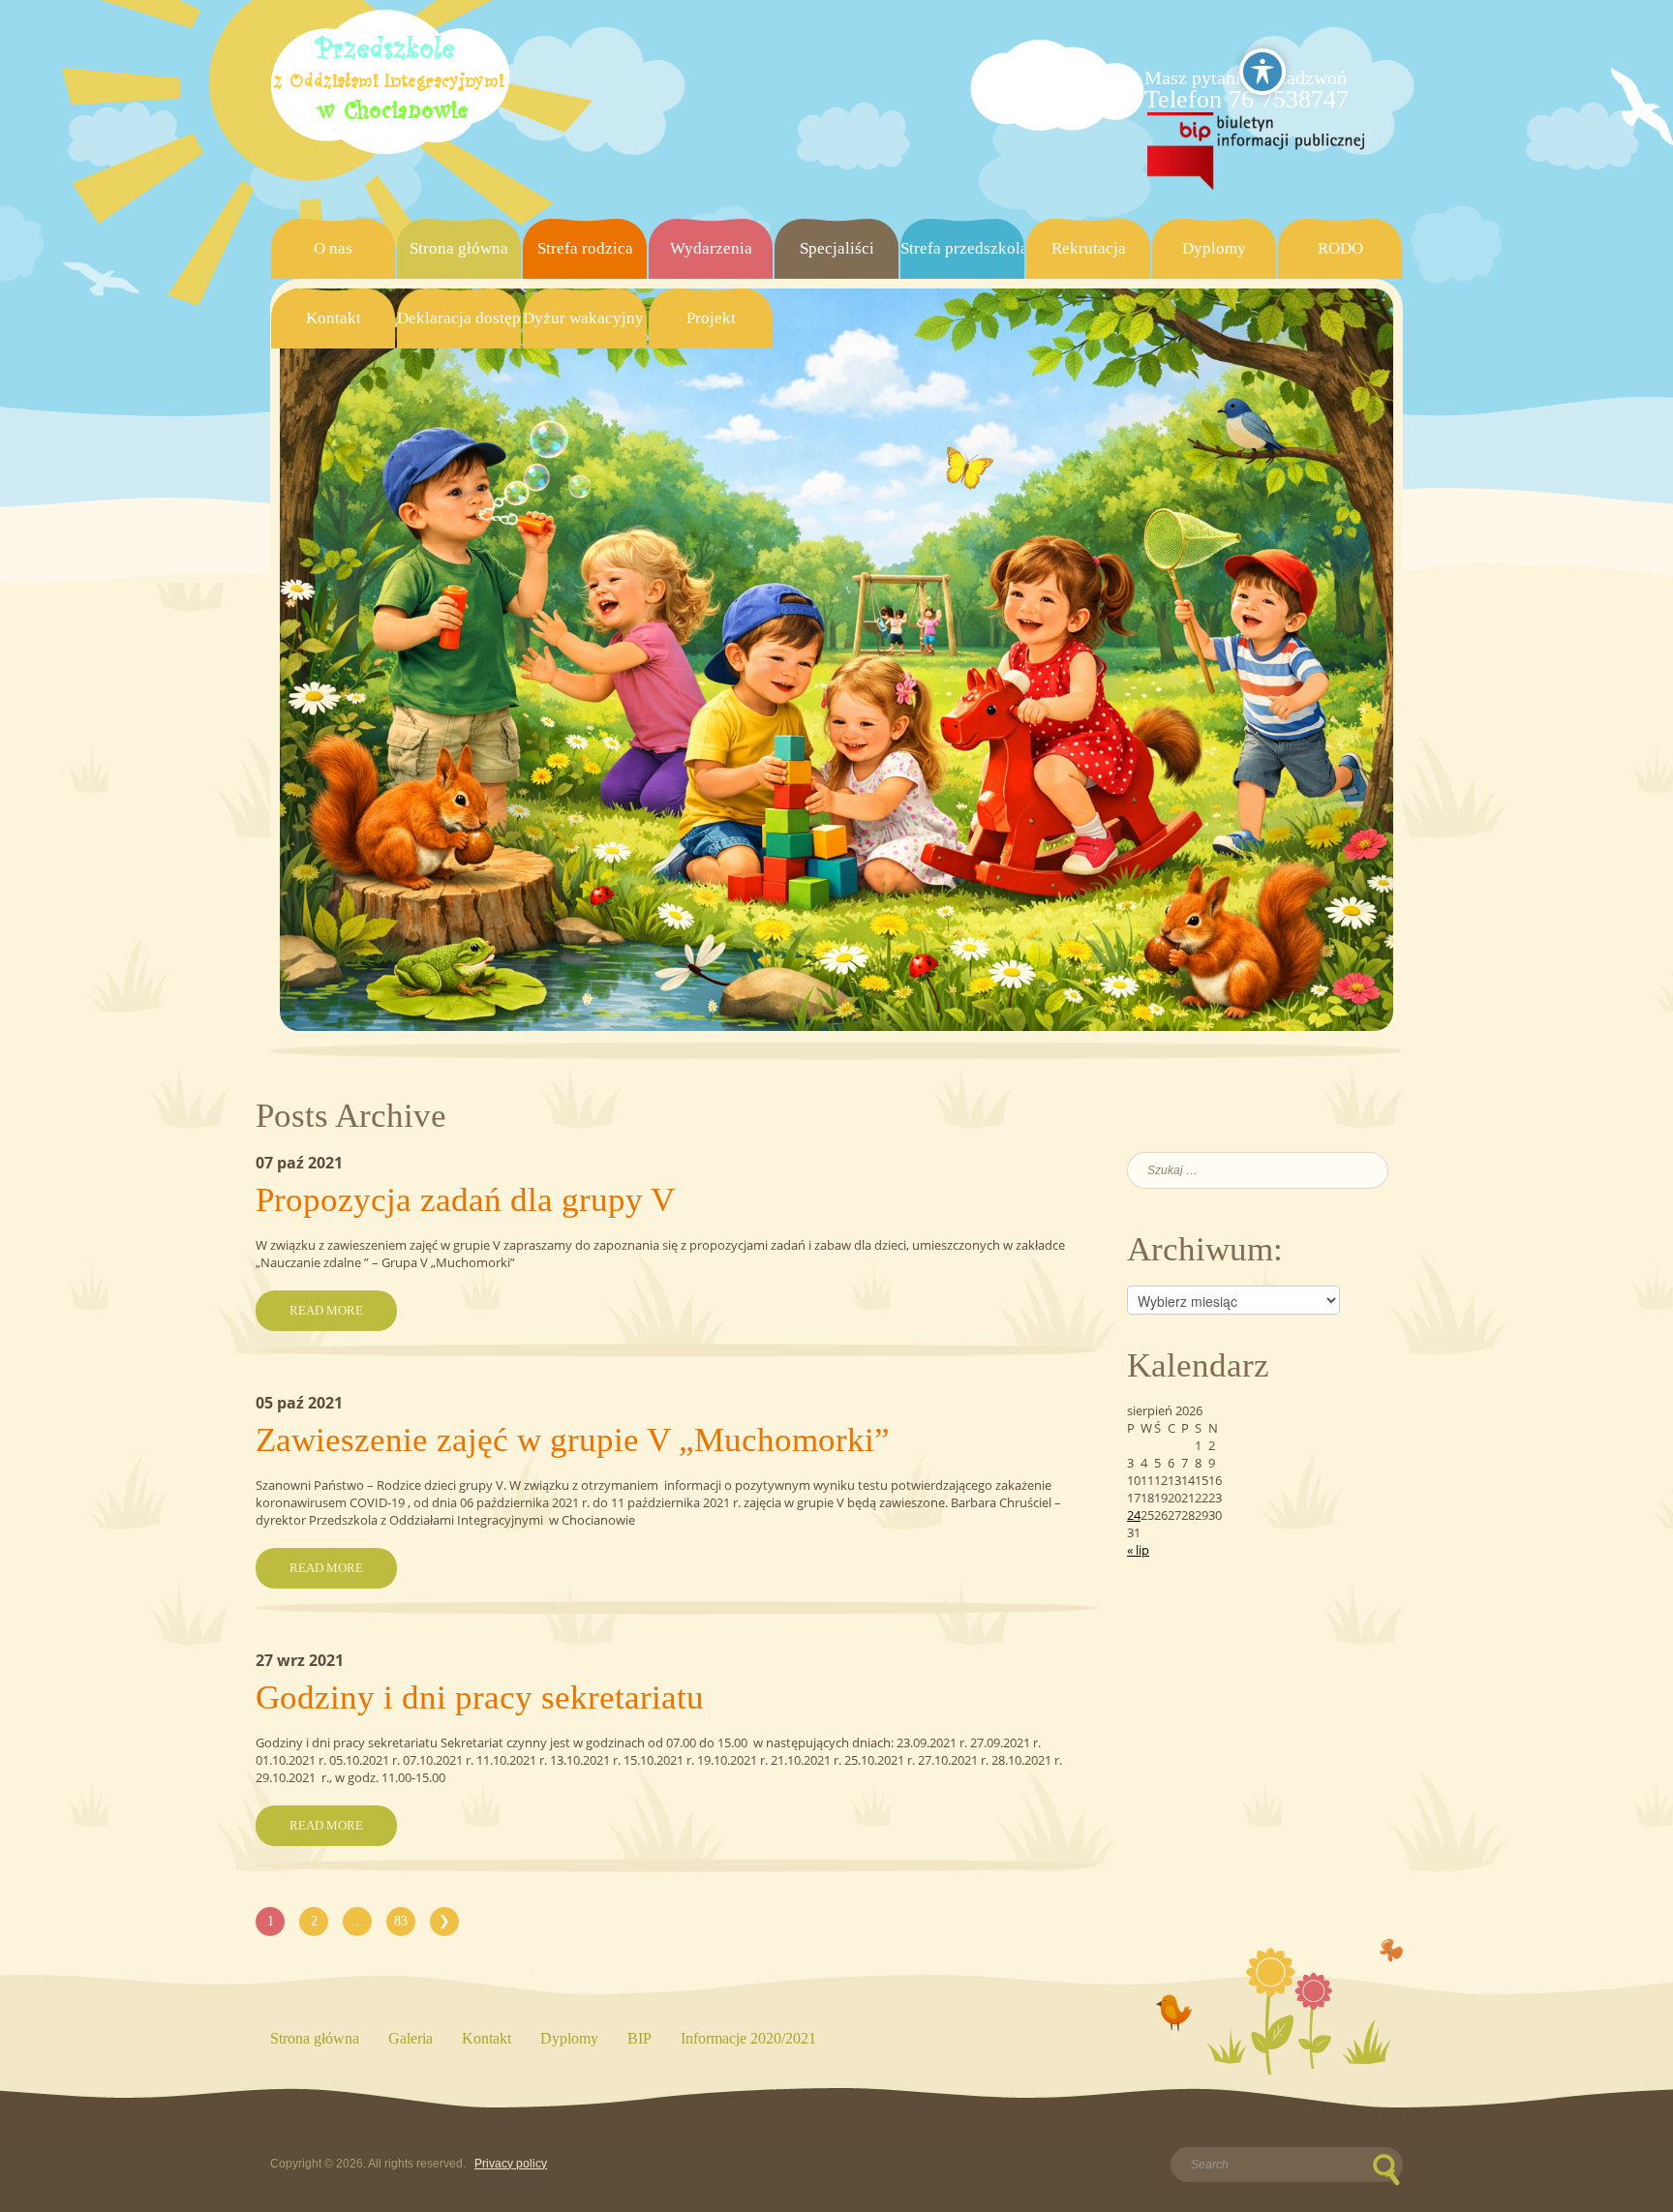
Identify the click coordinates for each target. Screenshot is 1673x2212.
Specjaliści (837, 248)
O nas (333, 248)
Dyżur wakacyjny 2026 (585, 318)
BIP (639, 2038)
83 (401, 1921)
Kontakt (334, 318)
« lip (1138, 1550)
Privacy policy (511, 2164)
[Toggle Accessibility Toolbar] (1262, 72)
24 (1134, 1515)
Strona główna (459, 248)
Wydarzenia (711, 248)
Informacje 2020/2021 (748, 2038)
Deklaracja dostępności (459, 318)
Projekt (711, 318)
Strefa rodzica (585, 248)
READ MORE (326, 1310)
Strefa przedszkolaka (962, 248)
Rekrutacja (1089, 248)
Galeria (411, 2038)
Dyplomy (1214, 248)
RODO (1340, 248)
